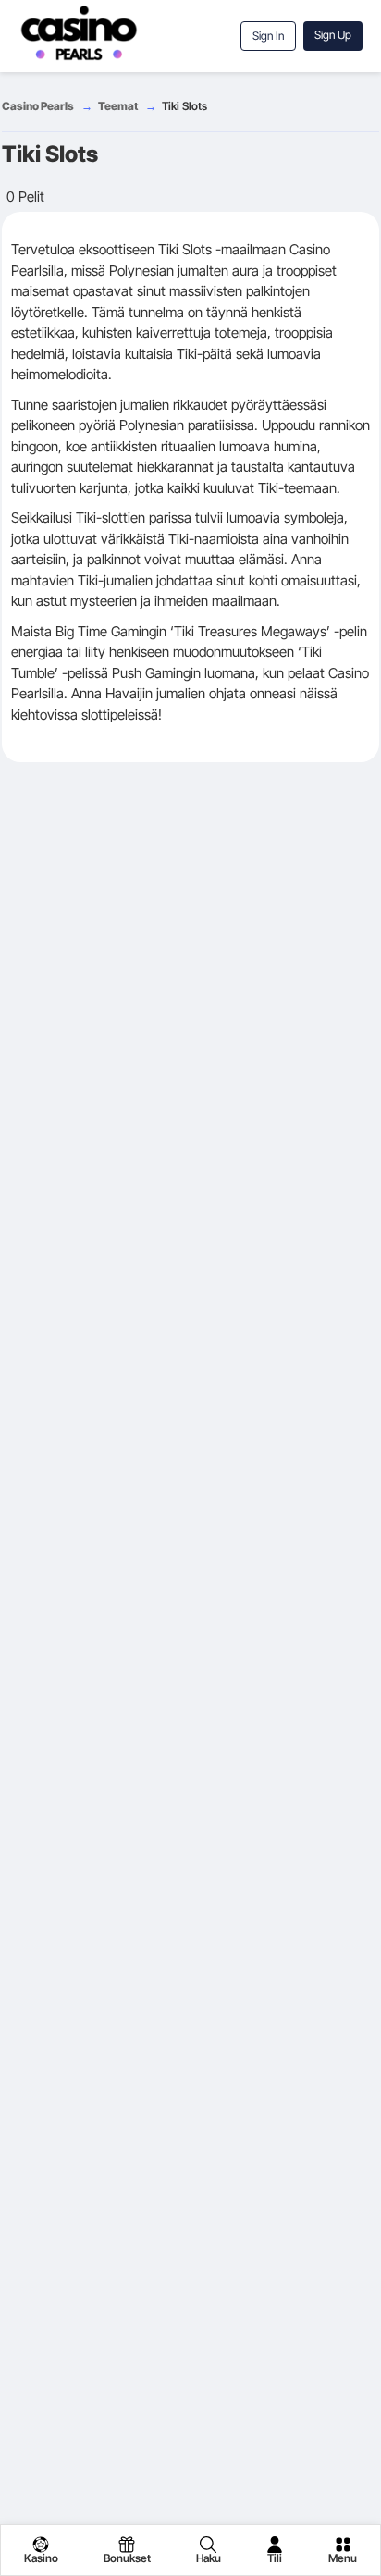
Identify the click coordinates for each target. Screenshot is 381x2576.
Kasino (41, 2558)
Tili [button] (275, 2558)
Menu (343, 2558)
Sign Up (333, 35)
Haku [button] (209, 2558)
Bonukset (127, 2558)
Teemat (118, 106)
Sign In (268, 36)
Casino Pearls (38, 106)
